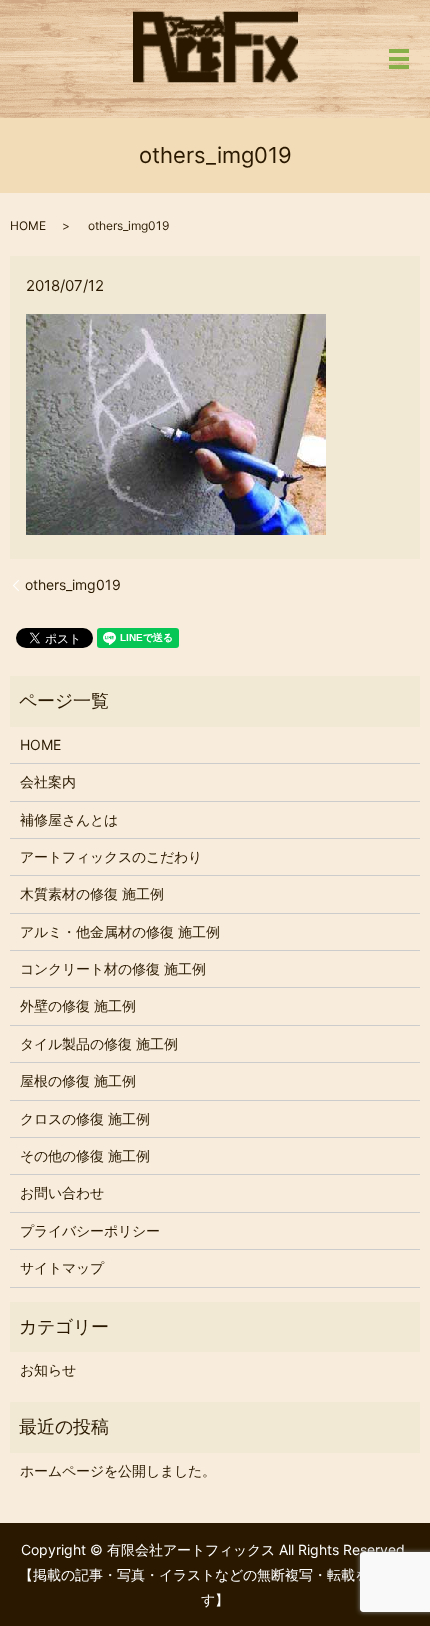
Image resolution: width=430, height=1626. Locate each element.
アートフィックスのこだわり (111, 856)
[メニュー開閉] (399, 59)
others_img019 (73, 584)
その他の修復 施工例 (85, 1155)
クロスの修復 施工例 (85, 1118)
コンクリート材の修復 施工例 (113, 968)
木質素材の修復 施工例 (92, 893)
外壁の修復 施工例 (78, 1005)
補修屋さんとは (69, 819)
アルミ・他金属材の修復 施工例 (120, 931)
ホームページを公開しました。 (118, 1470)
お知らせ (48, 1369)
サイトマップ (62, 1267)
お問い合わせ (62, 1192)
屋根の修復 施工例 (78, 1080)
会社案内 (48, 781)
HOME (28, 225)
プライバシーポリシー (90, 1230)
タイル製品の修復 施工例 (99, 1043)
